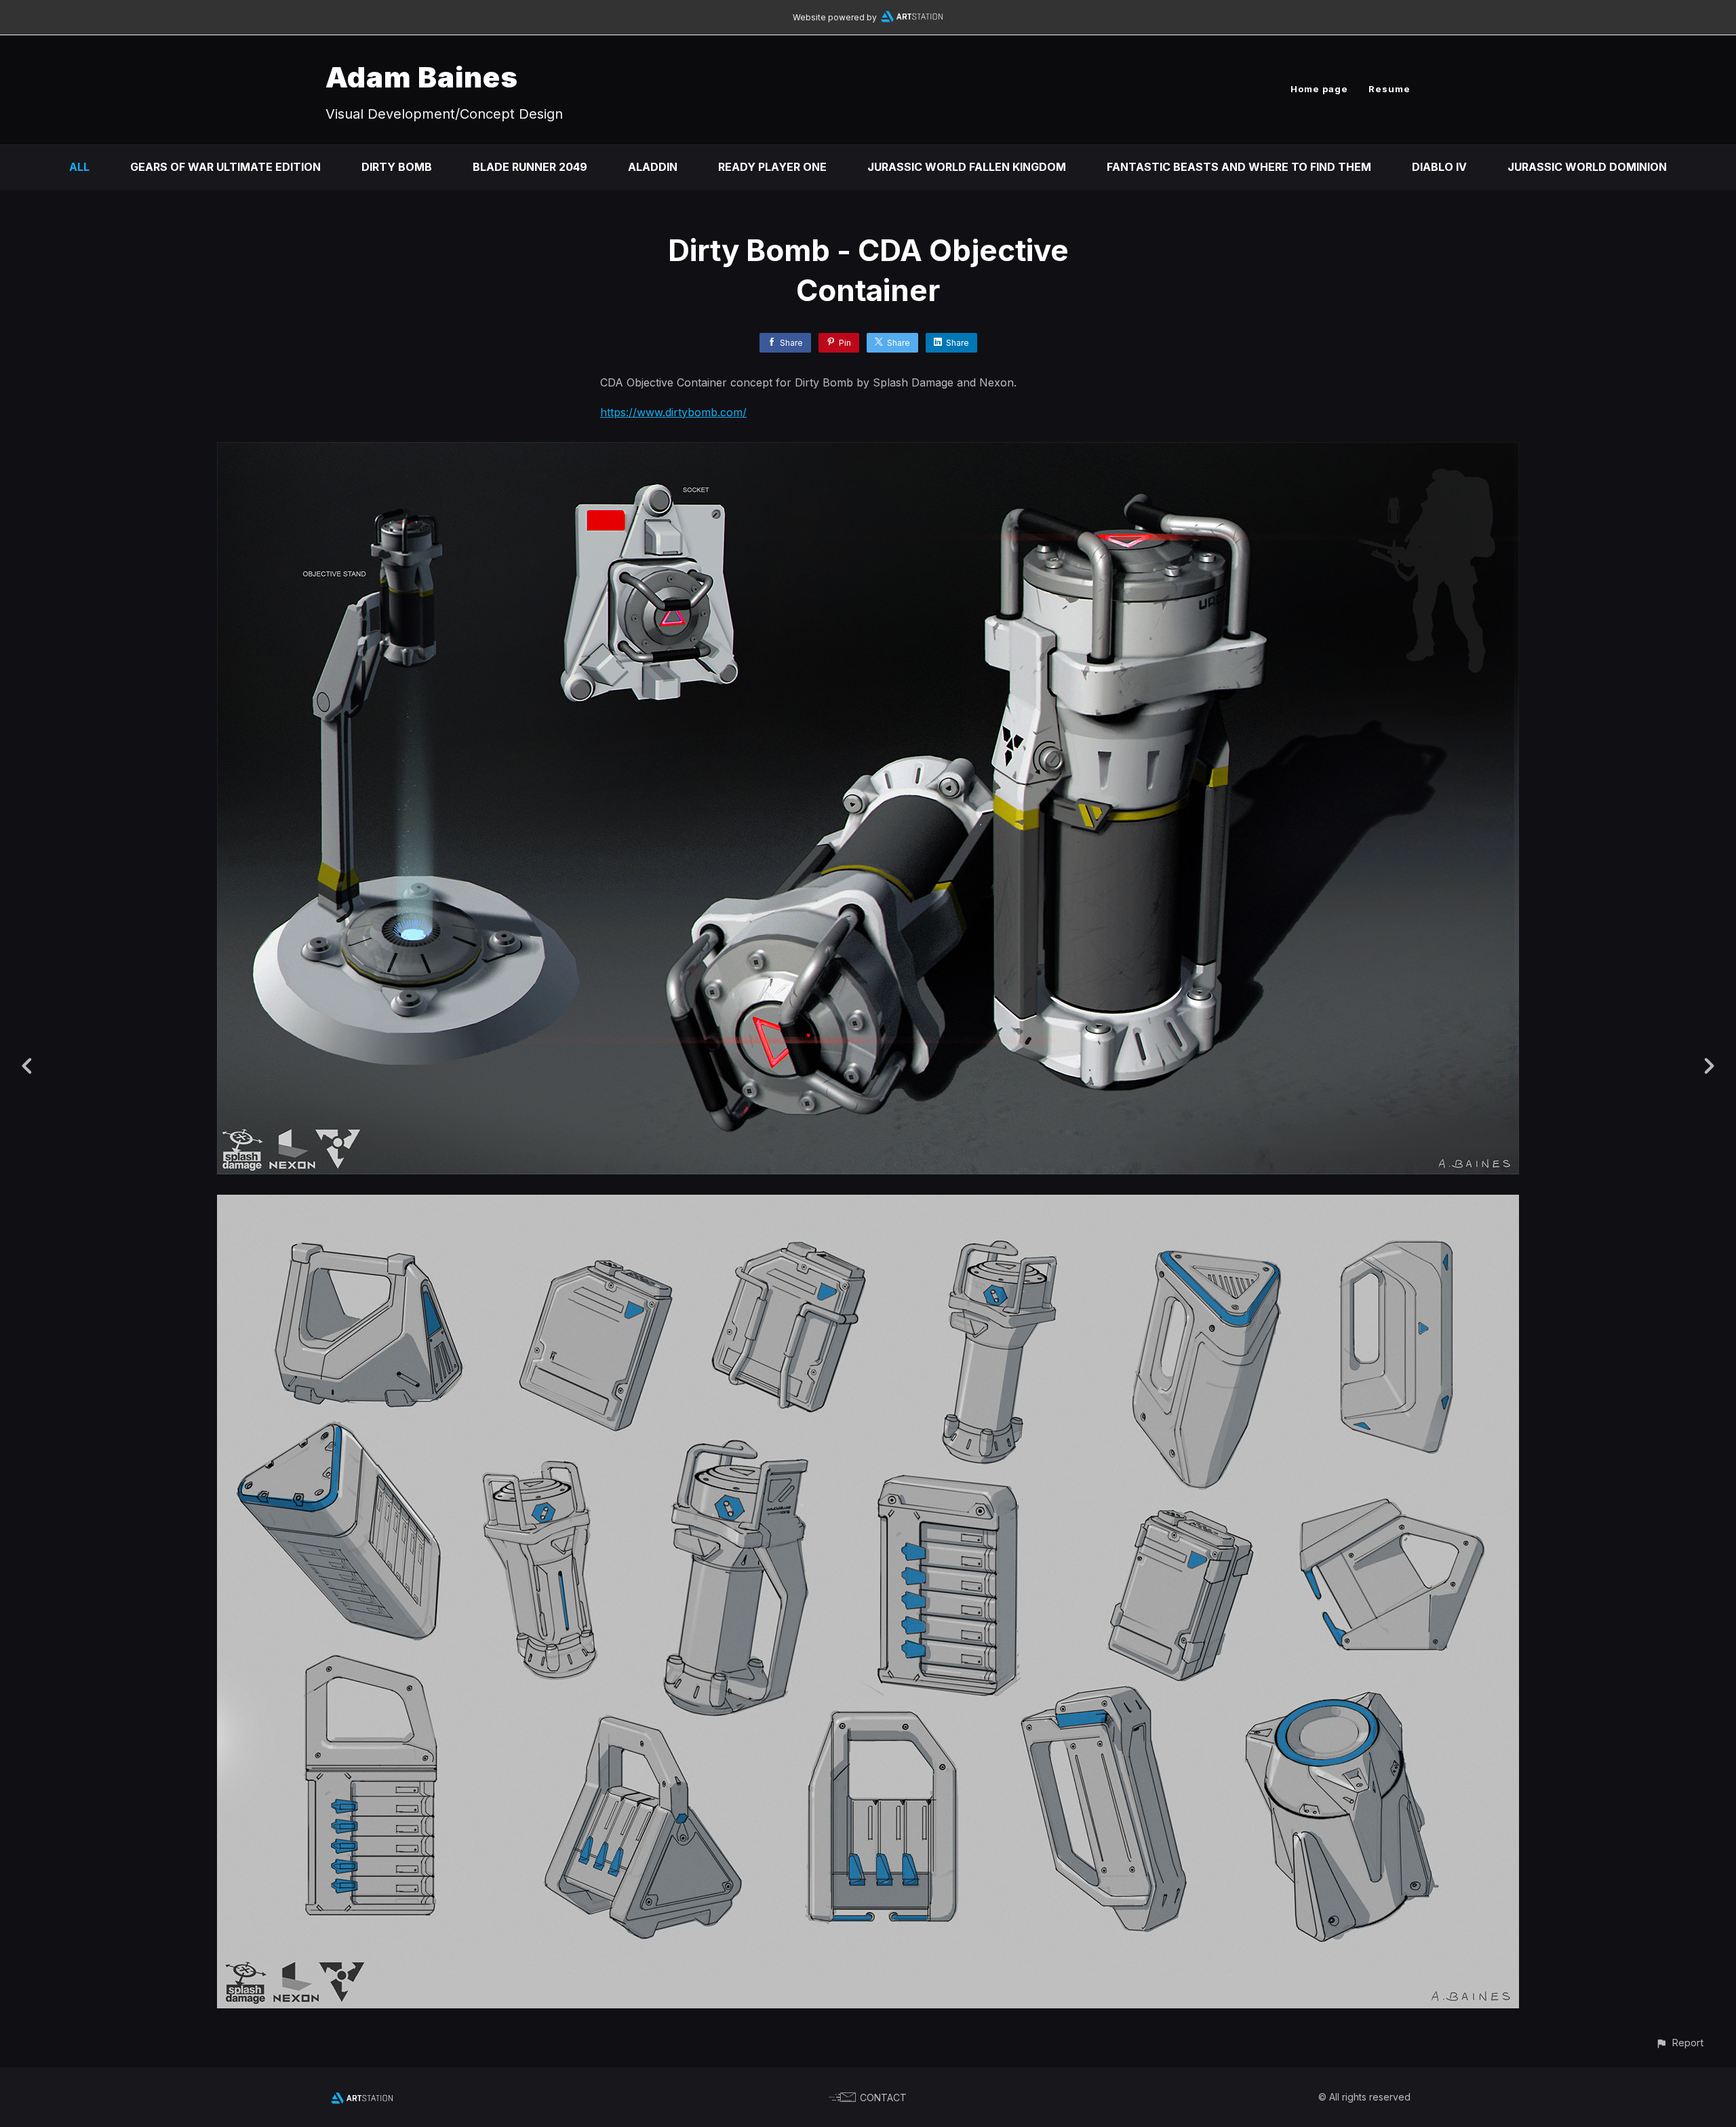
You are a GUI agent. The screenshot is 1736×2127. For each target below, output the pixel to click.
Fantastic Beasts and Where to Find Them (1239, 167)
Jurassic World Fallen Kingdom (967, 167)
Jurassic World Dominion (1587, 167)
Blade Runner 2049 (530, 167)
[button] (1679, 2043)
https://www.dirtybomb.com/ (673, 412)
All (79, 167)
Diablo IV (1439, 167)
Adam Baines (422, 77)
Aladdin (653, 167)
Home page (1319, 89)
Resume (1389, 89)
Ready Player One (772, 167)
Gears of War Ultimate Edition (225, 167)
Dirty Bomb (397, 167)
